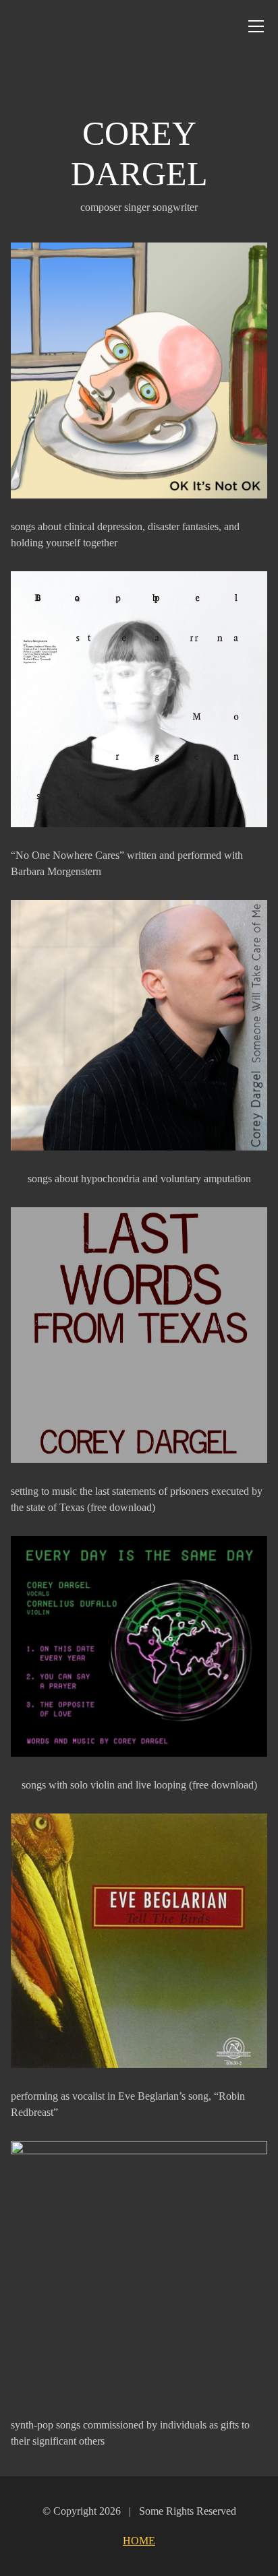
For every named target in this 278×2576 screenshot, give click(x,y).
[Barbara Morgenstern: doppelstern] (139, 699)
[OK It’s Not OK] (139, 371)
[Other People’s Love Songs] (139, 2269)
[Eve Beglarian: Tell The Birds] (139, 1941)
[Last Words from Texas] (139, 1335)
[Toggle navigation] (256, 26)
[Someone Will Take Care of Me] (139, 1025)
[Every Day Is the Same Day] (139, 1646)
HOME (139, 2541)
